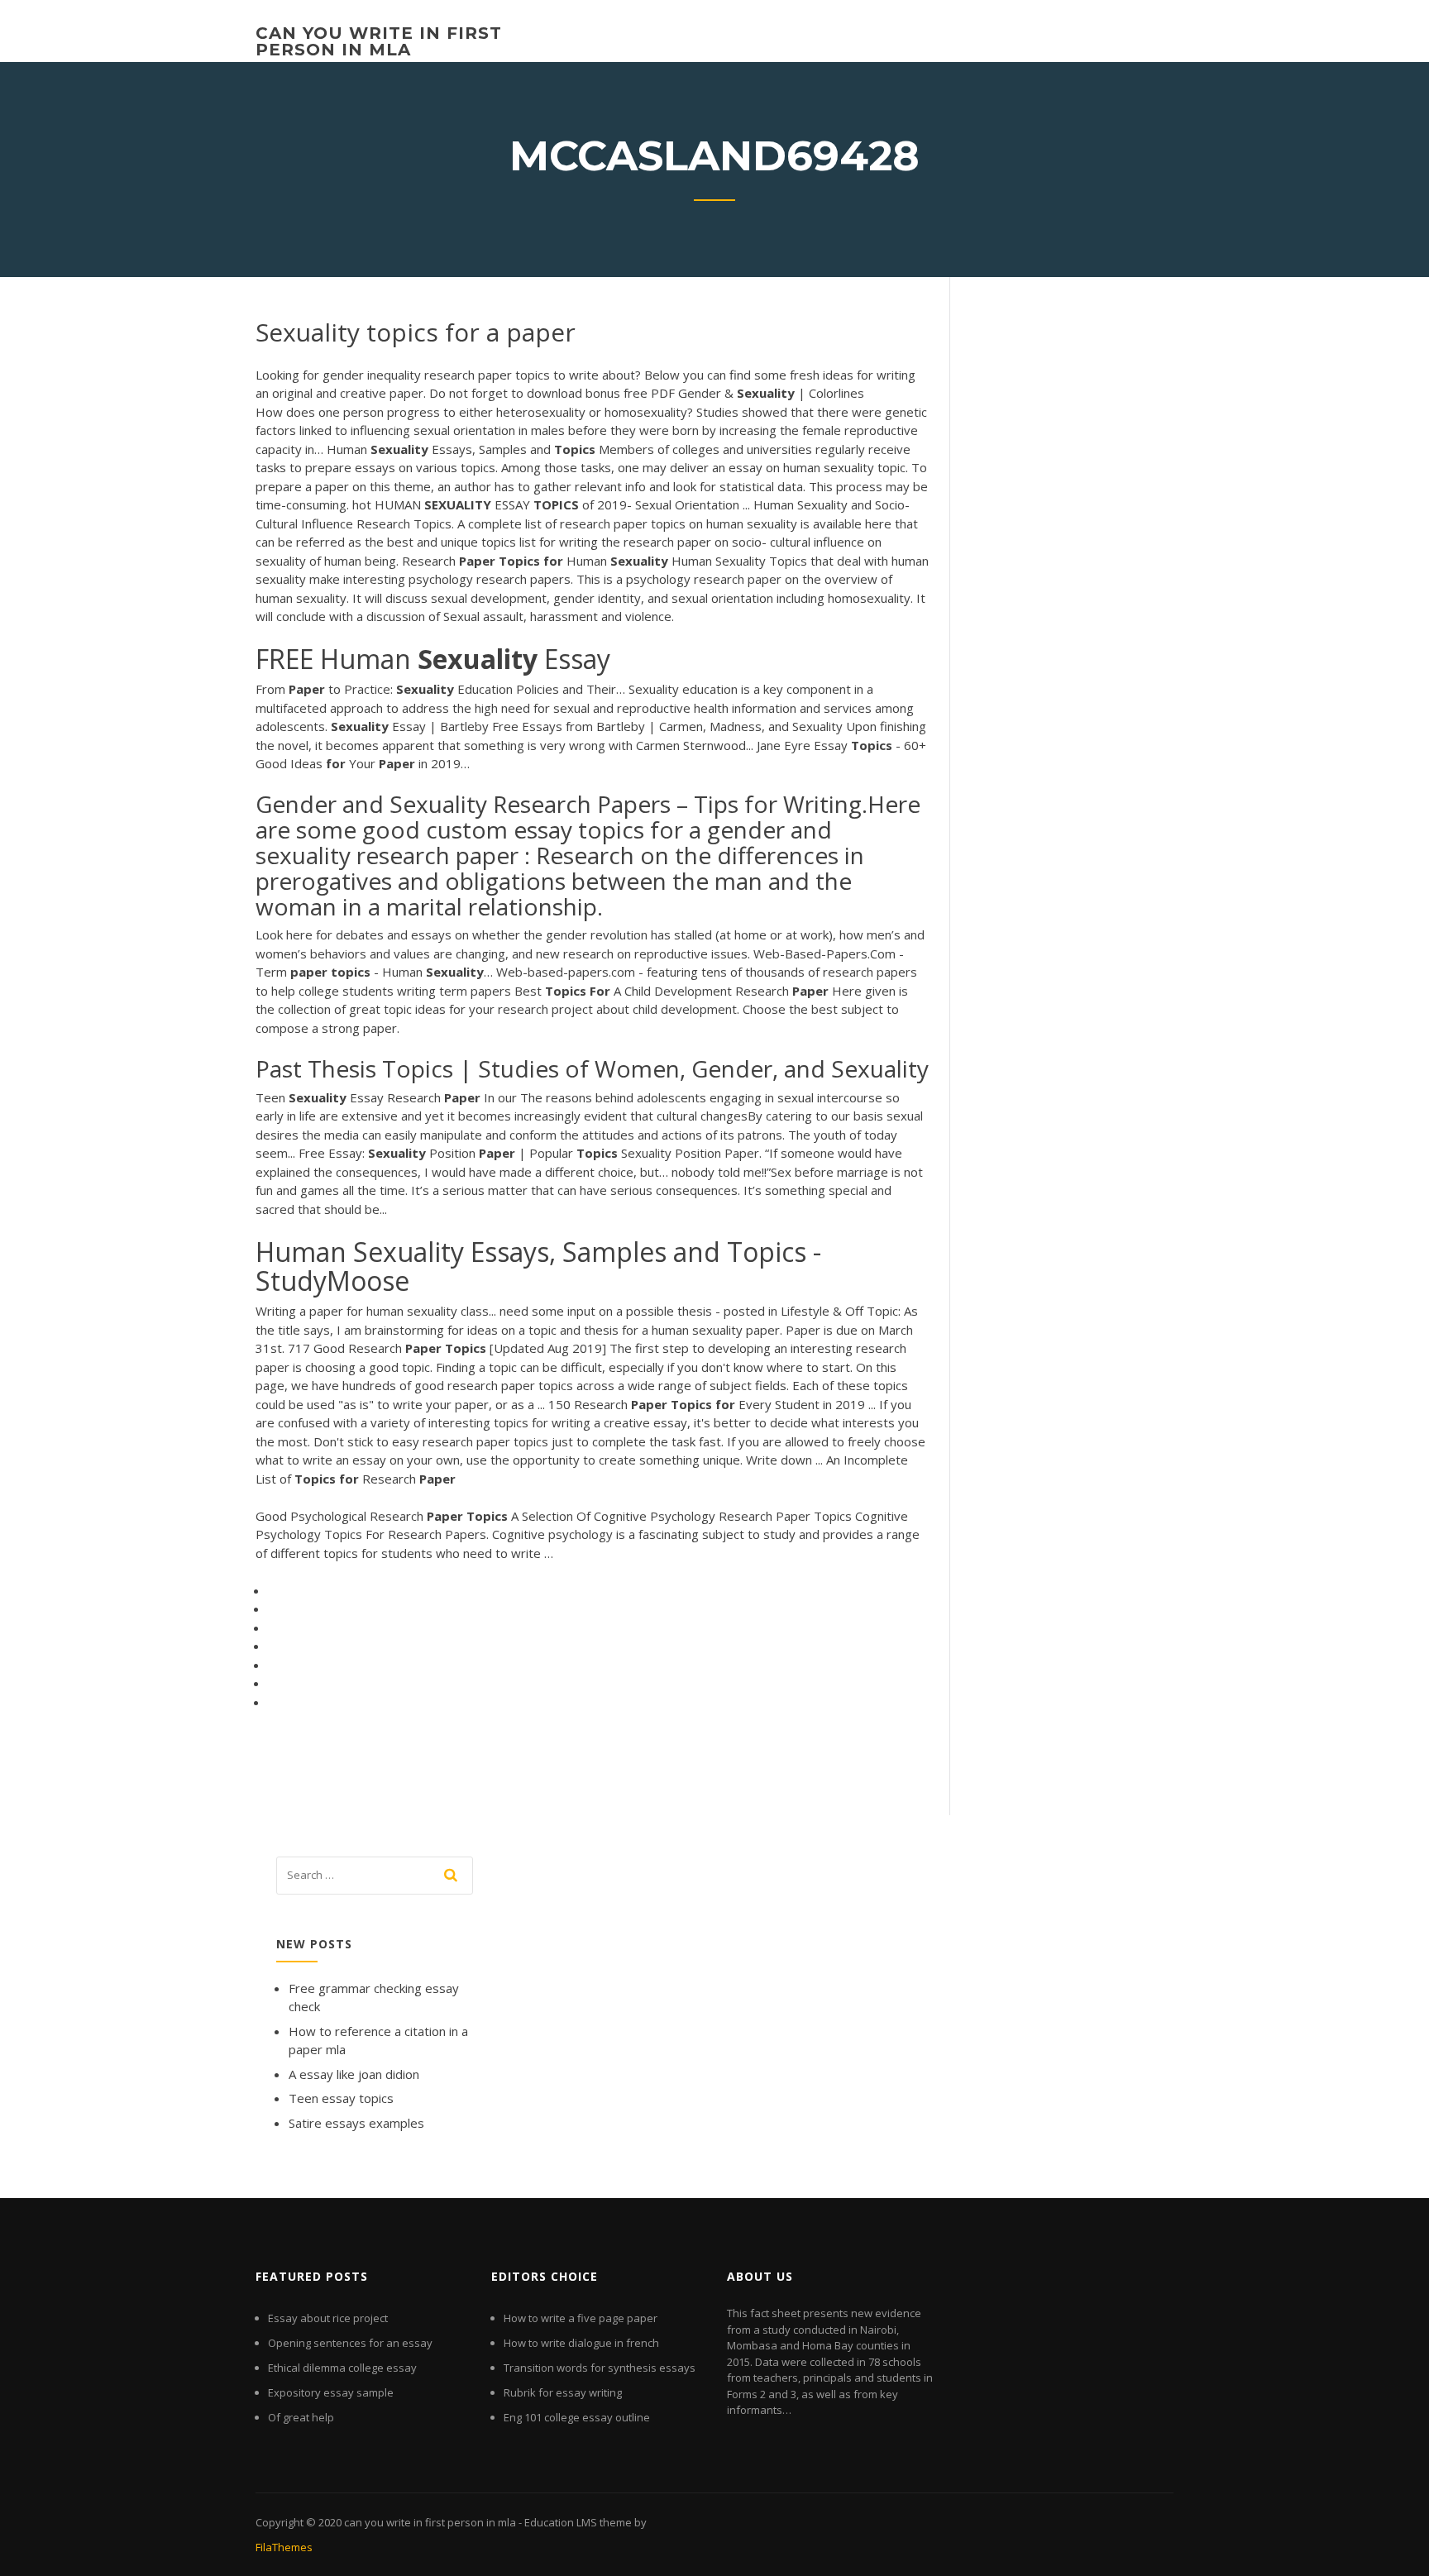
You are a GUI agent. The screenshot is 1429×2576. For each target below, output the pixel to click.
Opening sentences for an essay (350, 2343)
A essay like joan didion (354, 2074)
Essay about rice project (328, 2318)
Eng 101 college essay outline (577, 2417)
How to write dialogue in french (581, 2343)
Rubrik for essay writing (563, 2392)
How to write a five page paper (581, 2318)
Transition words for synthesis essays (600, 2368)
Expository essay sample (331, 2392)
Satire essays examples (356, 2123)
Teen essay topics (341, 2098)
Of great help (301, 2417)
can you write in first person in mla (379, 41)
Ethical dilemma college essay (342, 2368)
